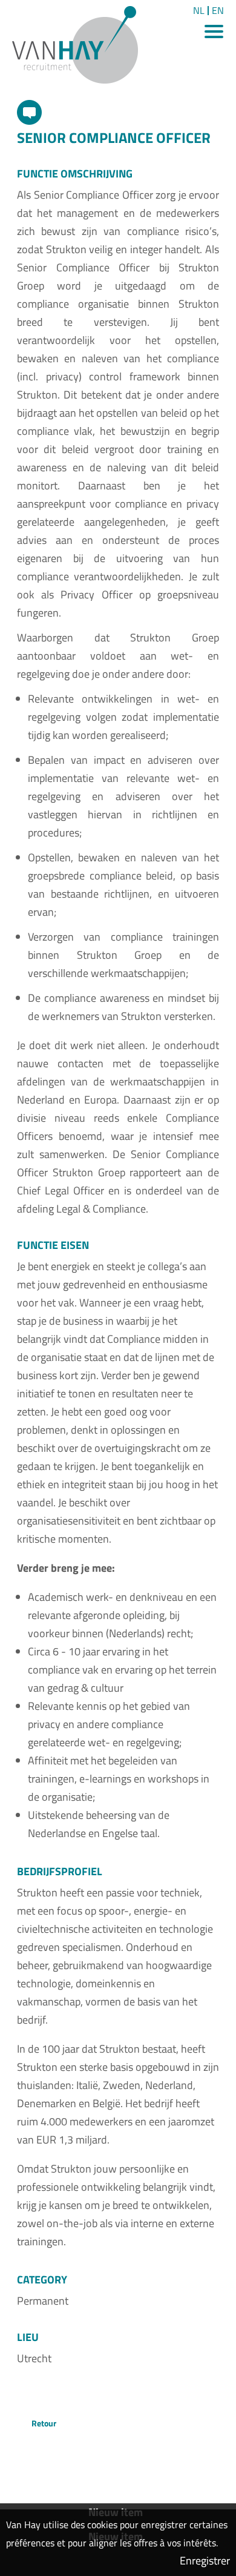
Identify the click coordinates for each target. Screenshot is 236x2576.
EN (218, 11)
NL (199, 11)
